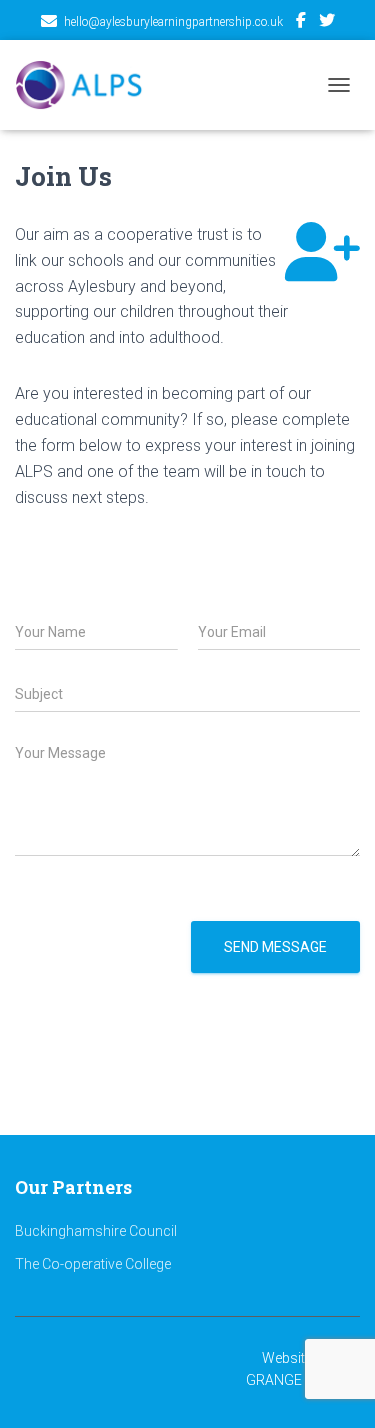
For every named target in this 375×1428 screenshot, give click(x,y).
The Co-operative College (93, 1264)
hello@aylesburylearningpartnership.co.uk (173, 22)
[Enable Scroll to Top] (187, 1388)
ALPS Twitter (327, 23)
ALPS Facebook (301, 23)
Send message (275, 947)
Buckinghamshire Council (96, 1231)
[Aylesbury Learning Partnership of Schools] (87, 85)
